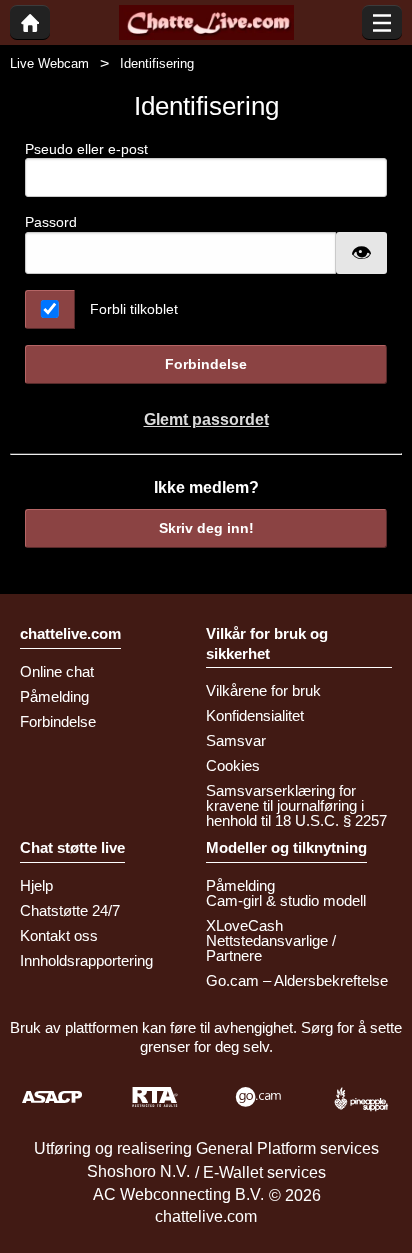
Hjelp (36, 885)
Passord (51, 222)
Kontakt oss (59, 935)
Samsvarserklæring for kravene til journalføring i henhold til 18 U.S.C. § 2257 (296, 805)
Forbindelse (206, 364)
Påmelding (54, 696)
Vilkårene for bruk (263, 690)
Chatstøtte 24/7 (70, 910)
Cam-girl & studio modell (286, 900)
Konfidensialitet (255, 715)
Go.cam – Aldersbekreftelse (297, 980)
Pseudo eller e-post (86, 149)
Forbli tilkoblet (134, 309)
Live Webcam (49, 63)
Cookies (233, 765)
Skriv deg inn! (206, 528)
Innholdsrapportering (86, 960)
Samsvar (236, 740)
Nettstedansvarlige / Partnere (271, 948)
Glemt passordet (206, 419)
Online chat (57, 671)
